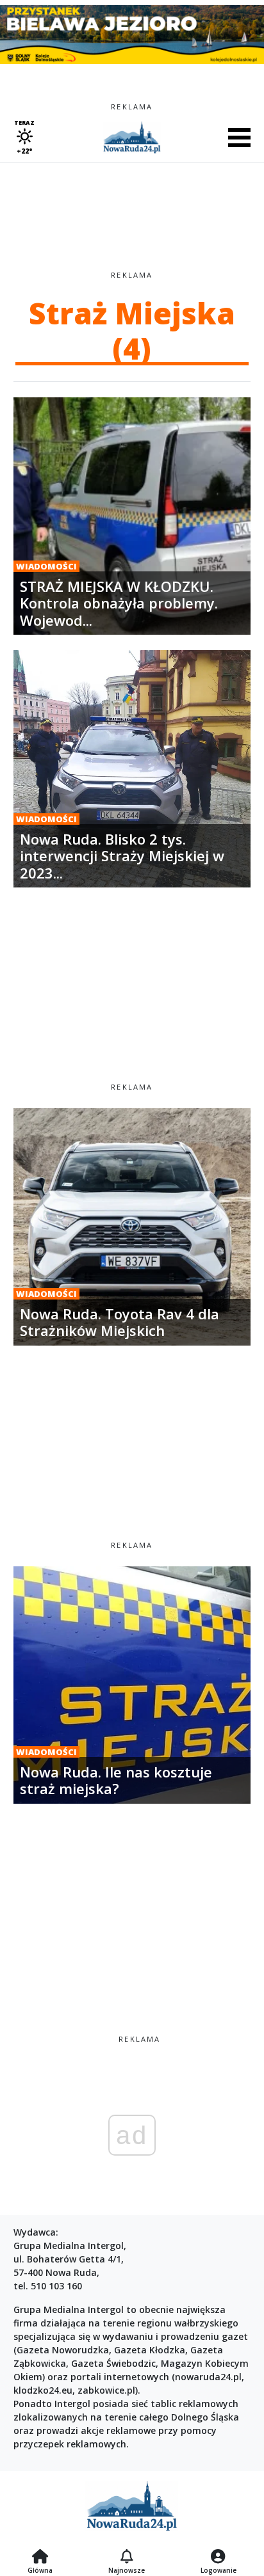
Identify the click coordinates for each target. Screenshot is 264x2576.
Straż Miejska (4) (132, 330)
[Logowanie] (219, 2557)
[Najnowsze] (127, 2557)
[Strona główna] (40, 2557)
